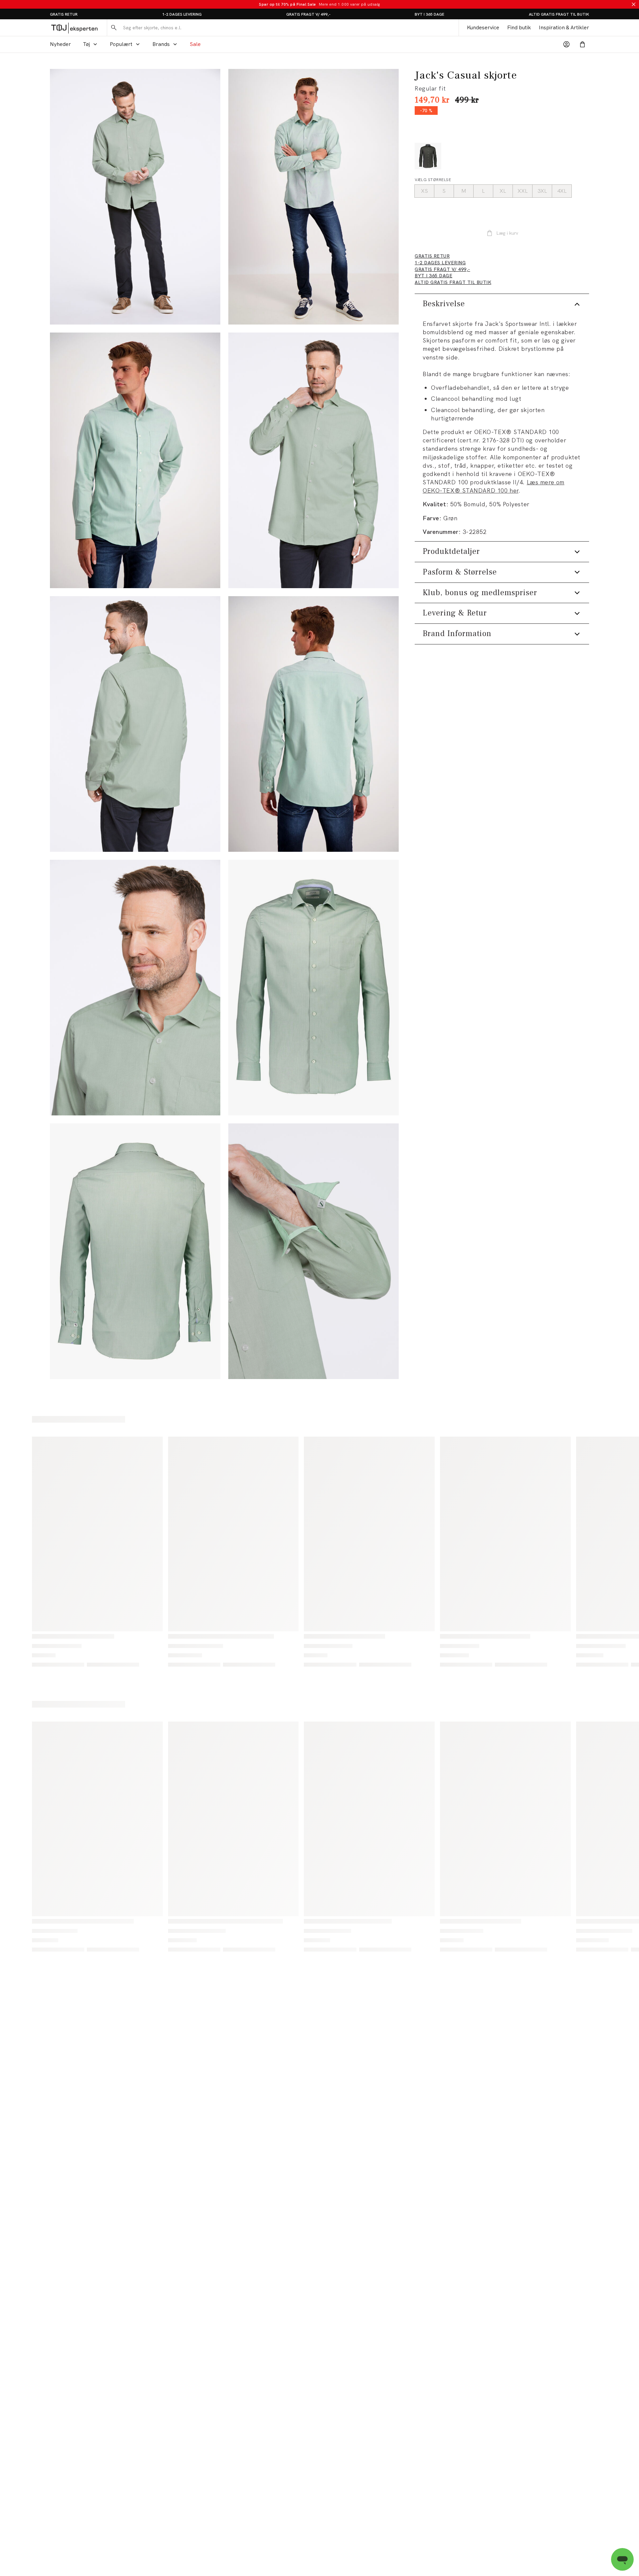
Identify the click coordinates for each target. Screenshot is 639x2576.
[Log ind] (566, 44)
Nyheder (60, 44)
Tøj (86, 44)
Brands (161, 44)
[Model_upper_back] (135, 724)
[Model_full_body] (135, 197)
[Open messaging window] (622, 2559)
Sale (195, 44)
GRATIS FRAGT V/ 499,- (308, 14)
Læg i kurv (507, 233)
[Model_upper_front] (135, 460)
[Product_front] (314, 988)
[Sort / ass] (428, 156)
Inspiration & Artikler (564, 27)
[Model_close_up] (135, 988)
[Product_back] (135, 1251)
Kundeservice (483, 27)
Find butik (519, 27)
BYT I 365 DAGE (429, 14)
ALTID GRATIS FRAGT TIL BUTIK (559, 14)
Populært (121, 44)
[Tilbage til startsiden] (74, 28)
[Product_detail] (314, 1251)
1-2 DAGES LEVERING (182, 14)
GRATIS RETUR (64, 14)
